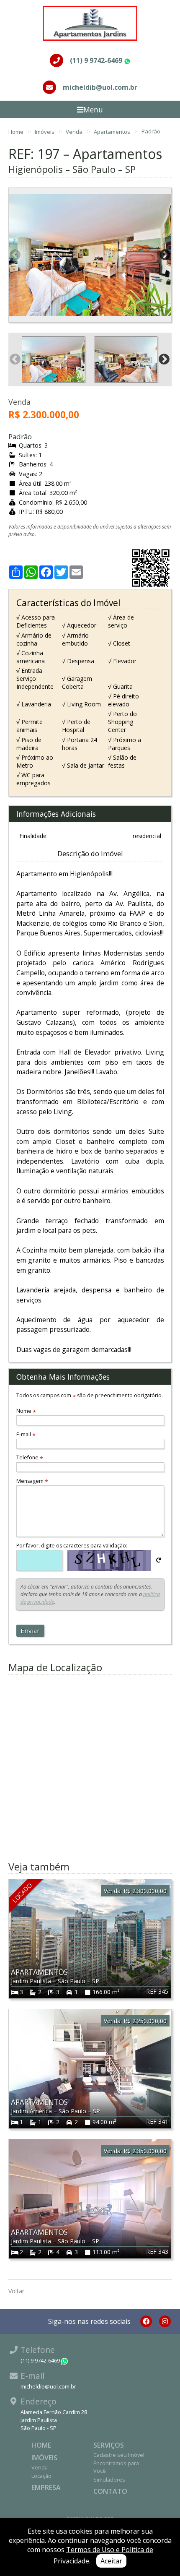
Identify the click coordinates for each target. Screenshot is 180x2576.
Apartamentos (113, 131)
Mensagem (32, 1481)
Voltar (16, 2291)
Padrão (151, 131)
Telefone (30, 1457)
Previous (15, 255)
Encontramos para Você (116, 2467)
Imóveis (45, 131)
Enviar (30, 1631)
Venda (75, 131)
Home (17, 131)
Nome (26, 1411)
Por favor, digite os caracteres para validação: (72, 1546)
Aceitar (111, 2561)
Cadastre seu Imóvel (119, 2455)
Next (165, 255)
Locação (41, 2476)
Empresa (46, 2487)
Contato (110, 2491)
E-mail (26, 1434)
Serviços (109, 2445)
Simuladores (109, 2480)
